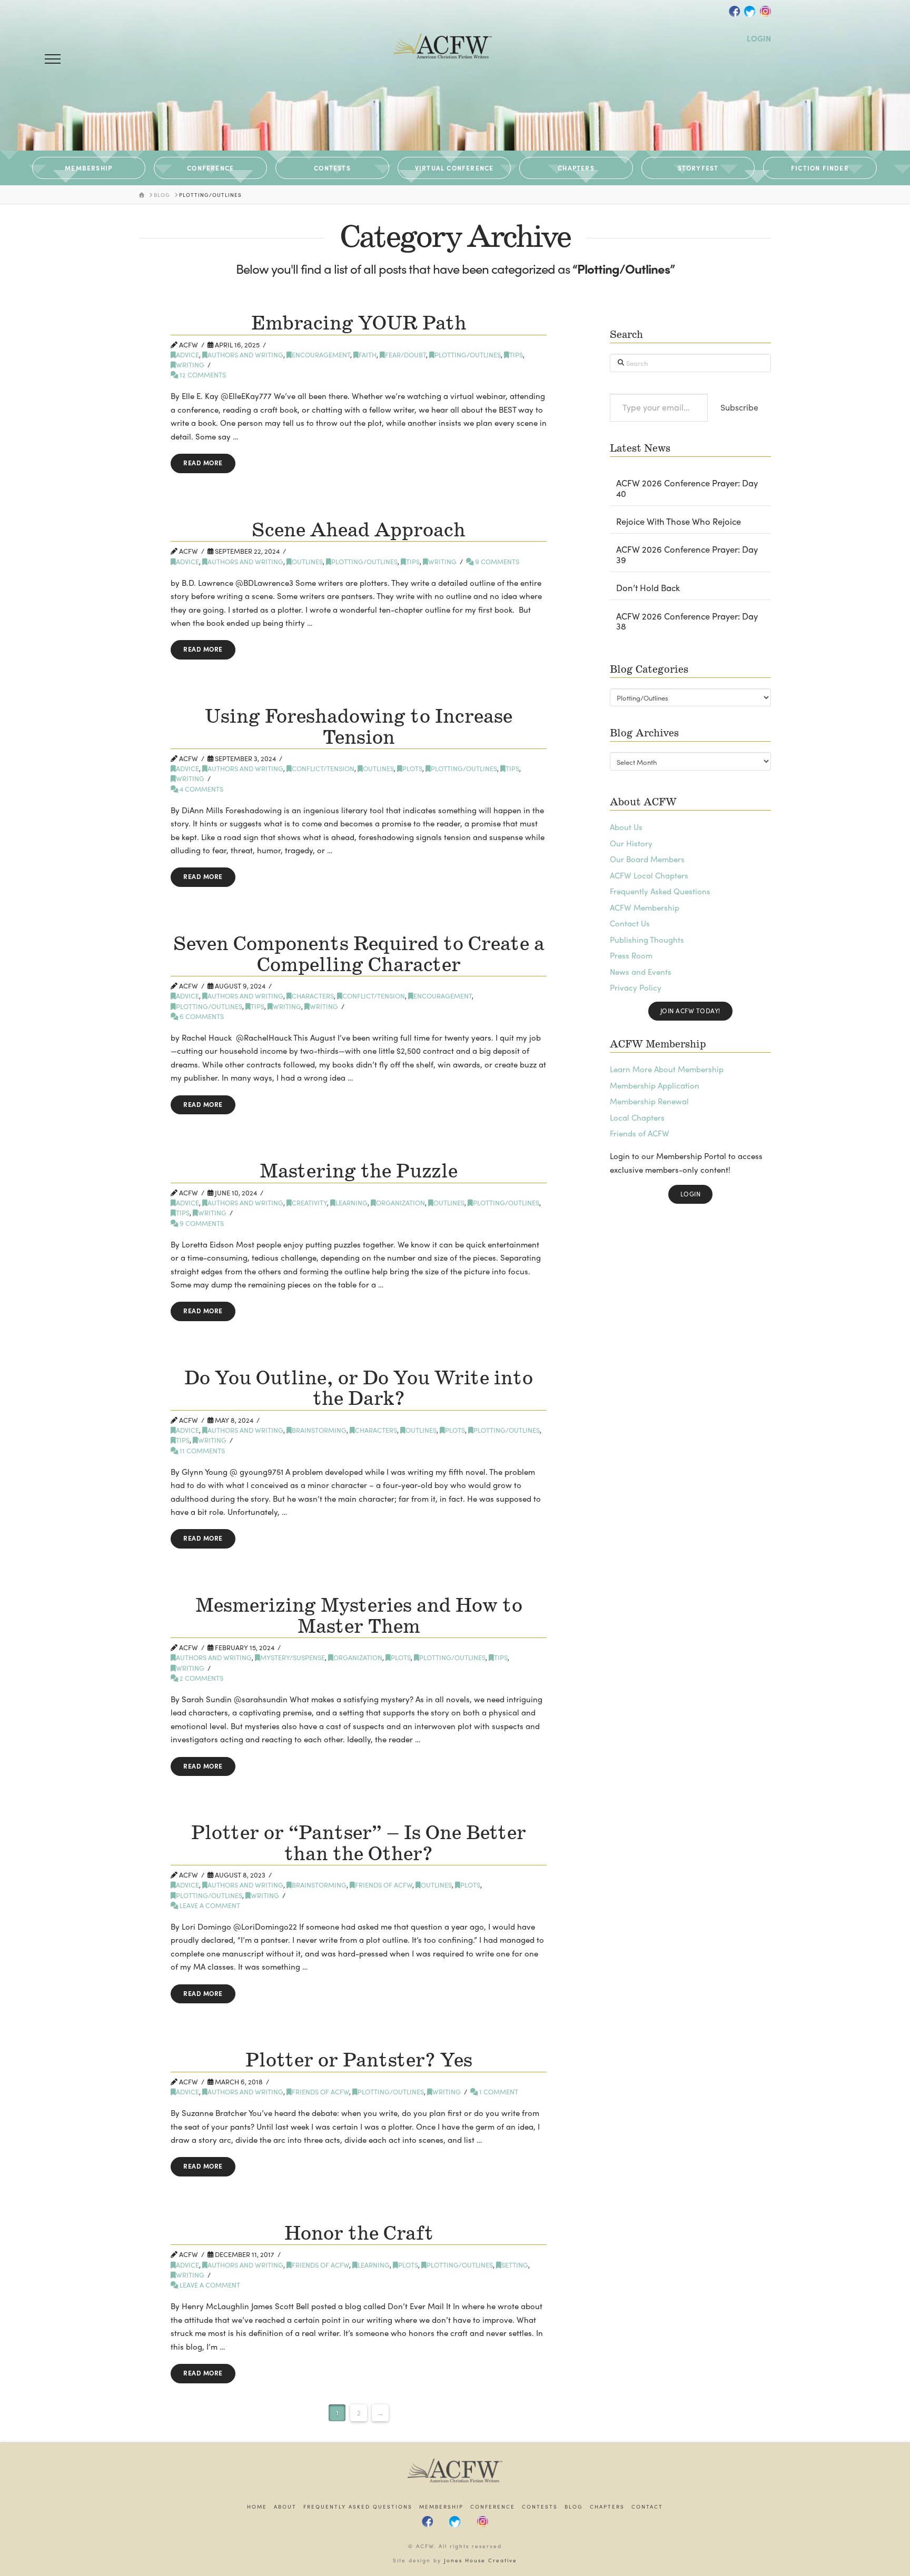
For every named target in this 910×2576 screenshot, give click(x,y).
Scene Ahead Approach (359, 531)
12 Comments (202, 375)
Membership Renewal (649, 1101)
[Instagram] (765, 11)
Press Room (631, 955)
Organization (400, 1202)
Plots (412, 768)
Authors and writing (245, 355)
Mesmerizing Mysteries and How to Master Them (359, 1616)
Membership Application (655, 1085)
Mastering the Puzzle (359, 1172)
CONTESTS (332, 168)
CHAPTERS (576, 168)
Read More (203, 463)
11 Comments (201, 1450)
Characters (313, 996)
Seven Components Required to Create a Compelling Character (359, 955)
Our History (631, 843)
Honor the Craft (359, 2234)
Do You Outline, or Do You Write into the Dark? (359, 1389)
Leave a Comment (209, 1905)
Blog (574, 2507)
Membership (441, 2507)
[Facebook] (735, 11)
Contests (540, 2507)
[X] (750, 11)
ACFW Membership (645, 907)
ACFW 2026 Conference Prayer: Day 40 (687, 488)
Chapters (607, 2507)
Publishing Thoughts (647, 940)
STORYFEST (698, 168)
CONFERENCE (210, 168)
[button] (53, 59)
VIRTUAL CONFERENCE (454, 168)
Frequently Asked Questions (660, 891)
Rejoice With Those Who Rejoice (679, 522)
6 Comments (201, 1016)
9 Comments (496, 561)
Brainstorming (319, 1430)
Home (257, 2507)
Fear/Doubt (405, 355)
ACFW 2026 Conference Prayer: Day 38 (687, 622)
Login (691, 1194)
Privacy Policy (636, 987)
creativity (309, 1202)
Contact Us (630, 923)
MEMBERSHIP (88, 168)
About (285, 2507)
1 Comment (498, 2091)
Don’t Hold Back (648, 588)
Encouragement (321, 355)
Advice (187, 355)
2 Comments (201, 1678)
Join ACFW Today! (690, 1011)
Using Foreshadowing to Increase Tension (359, 727)
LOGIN (759, 38)
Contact (647, 2507)
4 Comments (201, 789)
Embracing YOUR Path (359, 324)
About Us (626, 827)
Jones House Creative (481, 2560)
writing (190, 365)
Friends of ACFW (384, 1885)
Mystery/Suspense (293, 1657)
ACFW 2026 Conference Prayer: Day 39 (687, 555)
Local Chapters (637, 1117)
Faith (368, 355)
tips (516, 355)
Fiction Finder (820, 168)
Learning (352, 1202)
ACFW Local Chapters (649, 875)
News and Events (641, 972)
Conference (493, 2507)
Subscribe (739, 407)
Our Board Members (647, 859)
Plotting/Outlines (468, 355)
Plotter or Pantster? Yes (359, 2061)
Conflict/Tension (323, 768)
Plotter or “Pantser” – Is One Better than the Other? (359, 1844)
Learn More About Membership (667, 1069)
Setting (515, 2265)
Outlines (307, 561)
